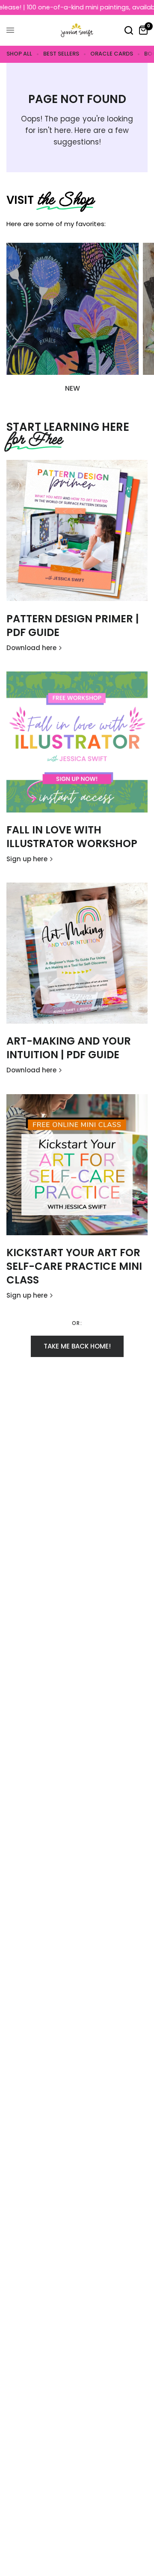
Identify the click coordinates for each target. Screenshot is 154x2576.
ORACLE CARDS (112, 54)
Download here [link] (31, 648)
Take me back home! (77, 1346)
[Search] (129, 30)
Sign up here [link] (27, 859)
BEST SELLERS (61, 54)
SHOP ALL (19, 54)
